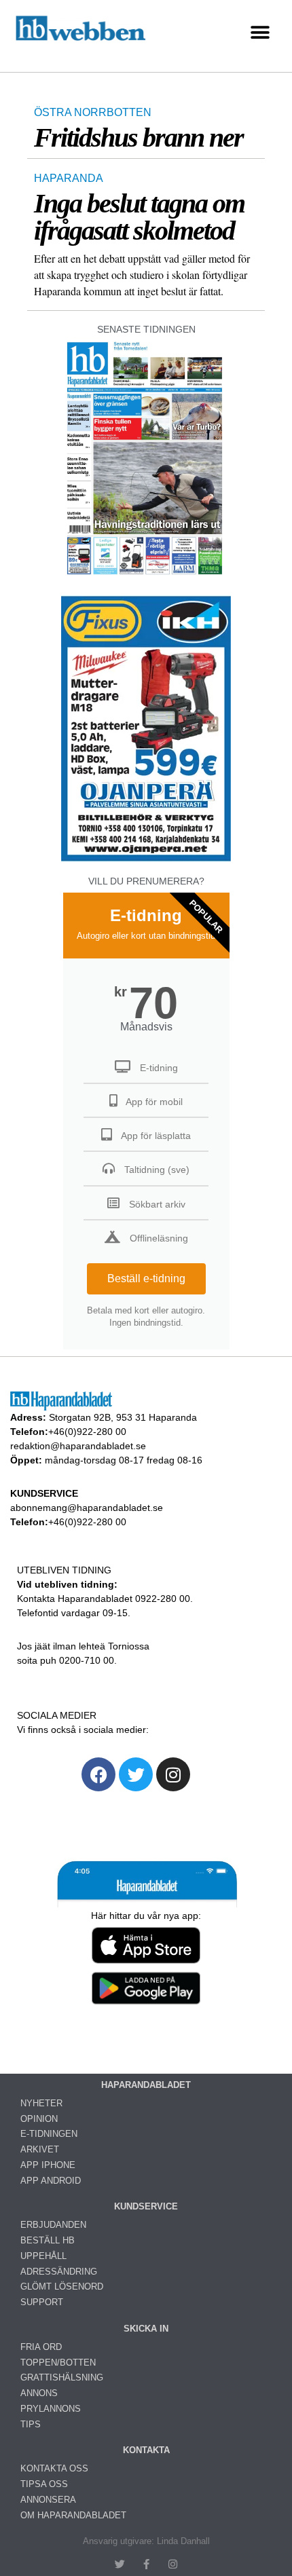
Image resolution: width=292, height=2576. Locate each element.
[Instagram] (173, 1774)
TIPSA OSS (44, 2484)
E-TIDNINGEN (49, 2134)
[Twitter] (136, 1774)
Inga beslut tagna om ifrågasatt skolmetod (139, 217)
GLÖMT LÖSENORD (62, 2286)
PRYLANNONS (51, 2409)
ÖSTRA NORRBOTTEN (93, 112)
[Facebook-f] (146, 2564)
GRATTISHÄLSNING (62, 2377)
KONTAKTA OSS (54, 2468)
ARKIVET (40, 2149)
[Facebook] (98, 1774)
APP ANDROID (51, 2181)
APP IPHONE (48, 2165)
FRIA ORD (41, 2347)
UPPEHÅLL (43, 2256)
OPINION (39, 2119)
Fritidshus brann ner (139, 137)
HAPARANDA (69, 178)
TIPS (31, 2424)
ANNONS (39, 2393)
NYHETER (41, 2103)
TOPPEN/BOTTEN (58, 2363)
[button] (260, 33)
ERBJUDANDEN (53, 2225)
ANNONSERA (48, 2500)
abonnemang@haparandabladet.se (87, 1508)
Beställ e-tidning (146, 1278)
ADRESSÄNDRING (59, 2272)
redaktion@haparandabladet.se (78, 1446)
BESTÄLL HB (48, 2240)
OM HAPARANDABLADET (73, 2515)
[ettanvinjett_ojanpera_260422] (146, 860)
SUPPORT (42, 2302)
